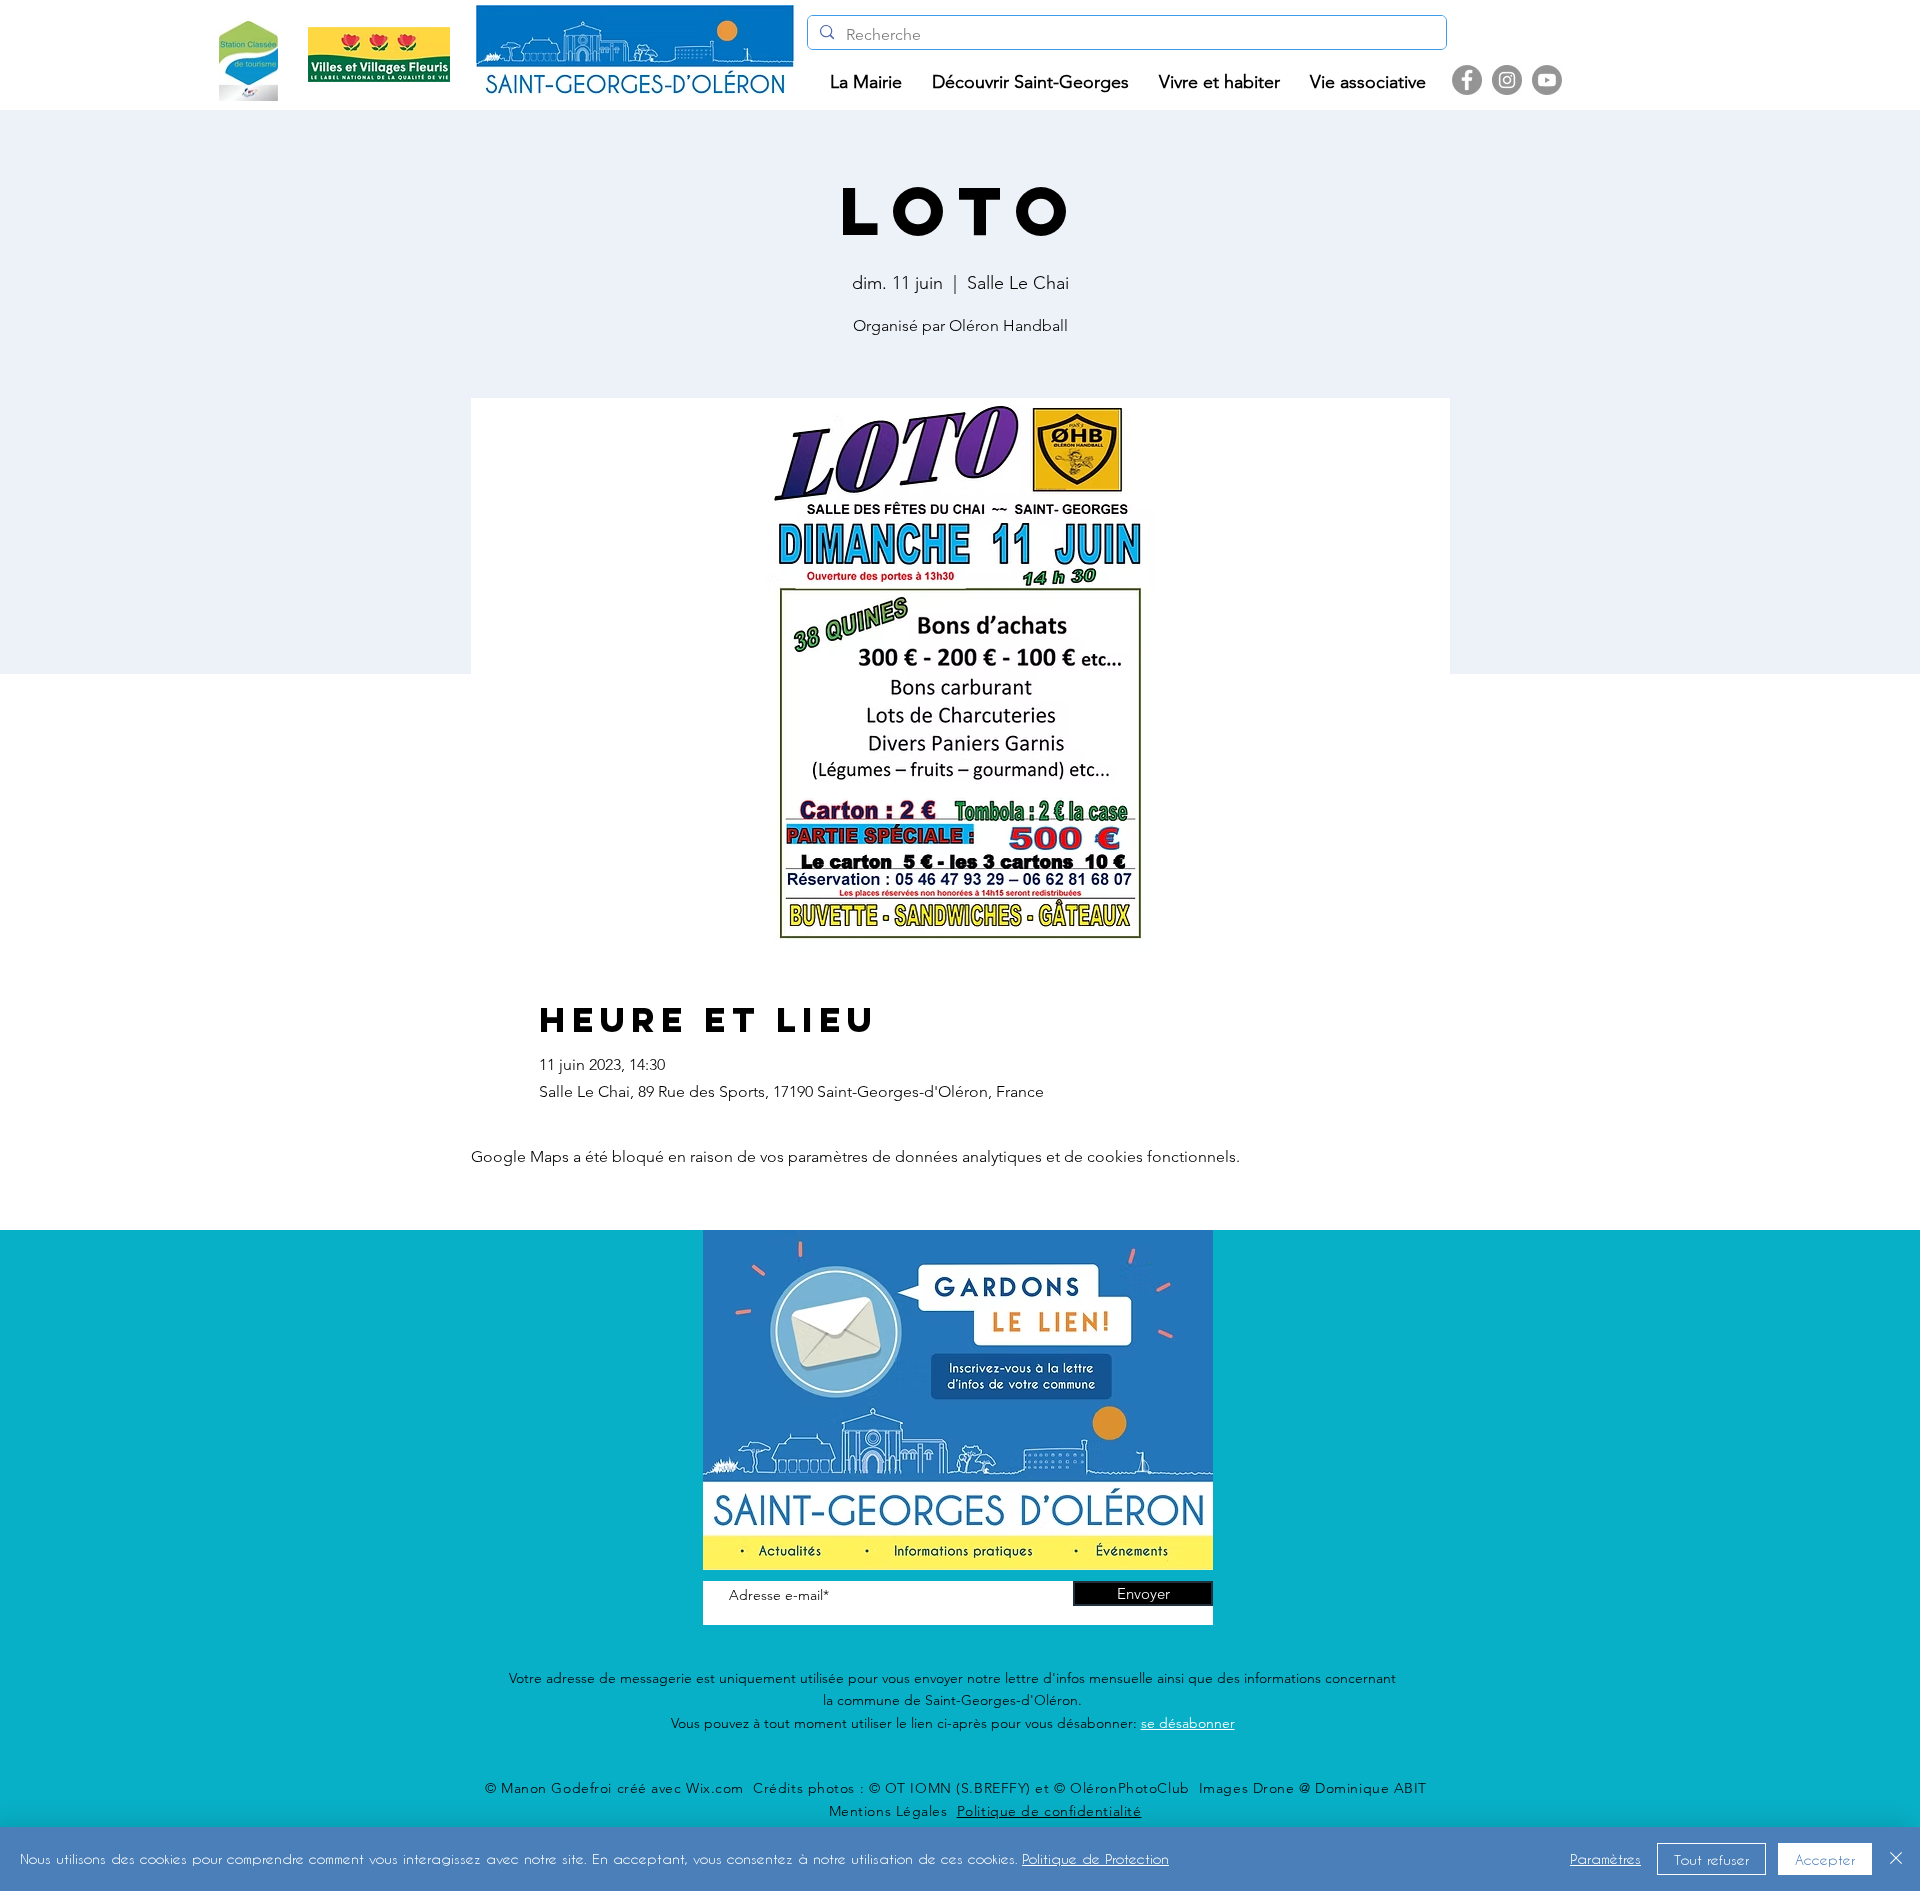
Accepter (1825, 1859)
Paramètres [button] (1605, 1858)
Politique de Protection (1095, 1858)
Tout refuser (1711, 1859)
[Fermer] (1896, 1859)
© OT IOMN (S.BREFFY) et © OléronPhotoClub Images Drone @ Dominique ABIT (1148, 1788)
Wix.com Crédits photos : (777, 1788)
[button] (866, 82)
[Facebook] (1467, 80)
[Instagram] (1507, 80)
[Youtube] (1547, 80)
